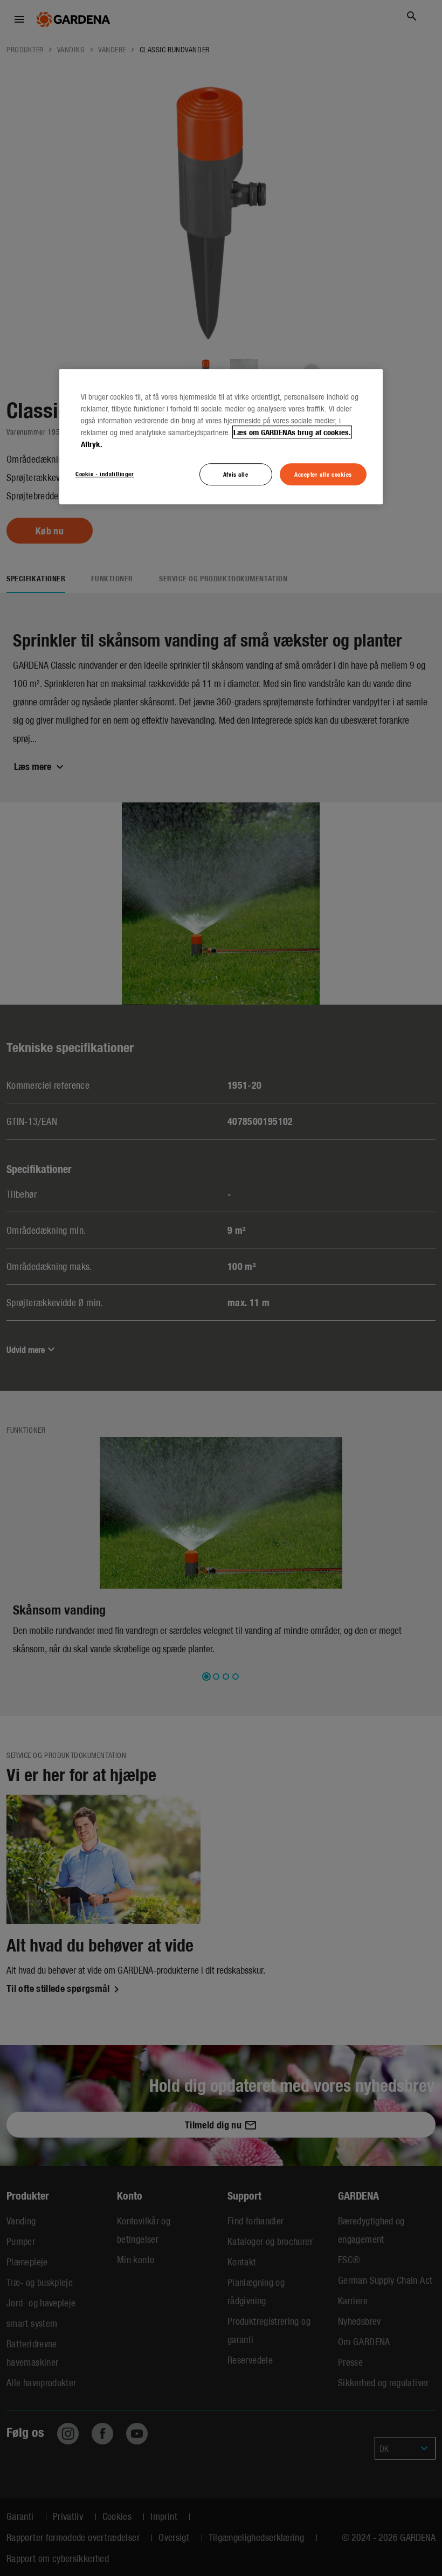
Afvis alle (236, 474)
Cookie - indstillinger (105, 473)
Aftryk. (92, 444)
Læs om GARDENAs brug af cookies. (292, 432)
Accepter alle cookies (323, 474)
